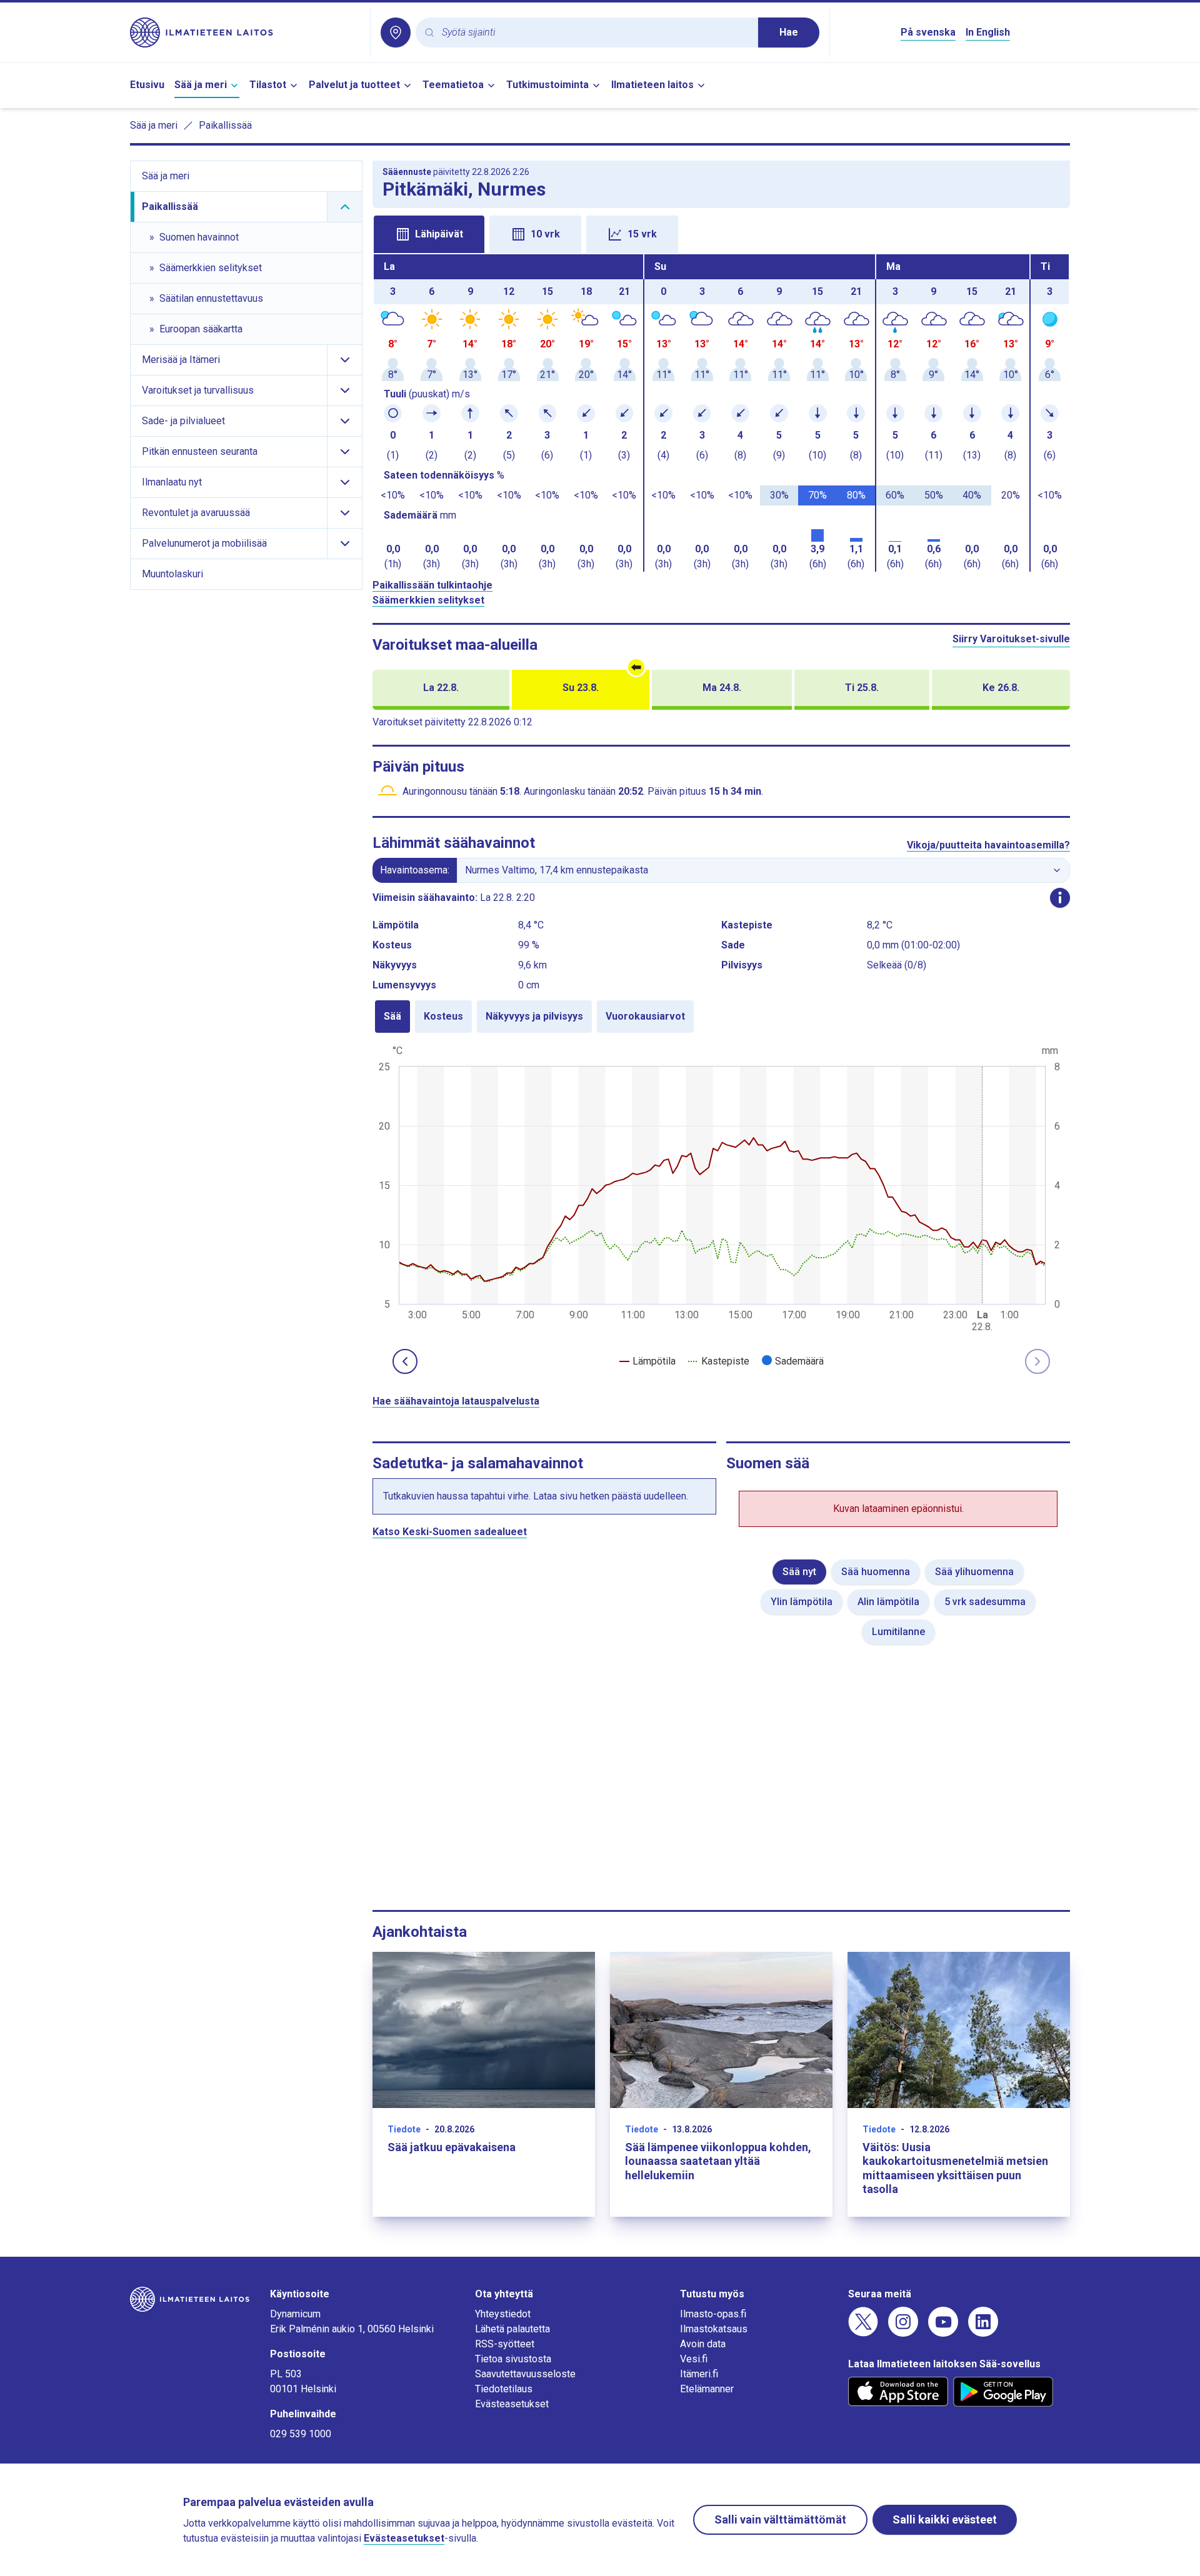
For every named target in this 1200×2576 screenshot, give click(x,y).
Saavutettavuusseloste (525, 2374)
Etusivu (147, 85)
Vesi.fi (694, 2359)
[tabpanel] (721, 413)
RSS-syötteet (505, 2344)
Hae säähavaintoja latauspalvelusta (456, 1401)
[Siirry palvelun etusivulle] (245, 32)
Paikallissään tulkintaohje (432, 585)
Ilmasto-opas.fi (713, 2314)
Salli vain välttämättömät (780, 2519)
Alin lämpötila (888, 1602)
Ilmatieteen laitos (652, 85)
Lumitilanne (898, 1632)
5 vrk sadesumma (985, 1602)
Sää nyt (799, 1572)
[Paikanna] (396, 32)
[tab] (429, 234)
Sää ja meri (201, 85)
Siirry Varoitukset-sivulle (1011, 639)
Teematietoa (453, 85)
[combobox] (595, 33)
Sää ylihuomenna (974, 1572)
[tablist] (721, 233)
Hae (789, 32)
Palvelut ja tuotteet (354, 85)
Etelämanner (707, 2389)
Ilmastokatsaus (714, 2329)
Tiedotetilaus (504, 2389)
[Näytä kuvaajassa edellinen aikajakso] (405, 1361)
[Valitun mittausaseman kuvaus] (1060, 898)
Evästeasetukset (512, 2404)
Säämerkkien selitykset (428, 600)
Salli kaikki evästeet (945, 2519)
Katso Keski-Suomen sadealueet (450, 1532)
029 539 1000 (301, 2434)
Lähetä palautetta (512, 2329)
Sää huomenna (876, 1572)
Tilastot (268, 85)
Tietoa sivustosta (513, 2359)
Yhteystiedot (503, 2314)
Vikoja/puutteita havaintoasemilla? (988, 845)
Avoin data (703, 2344)
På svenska (928, 32)
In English (988, 32)
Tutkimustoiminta (547, 85)
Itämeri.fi (699, 2374)
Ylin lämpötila (802, 1602)
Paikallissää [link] (225, 125)
